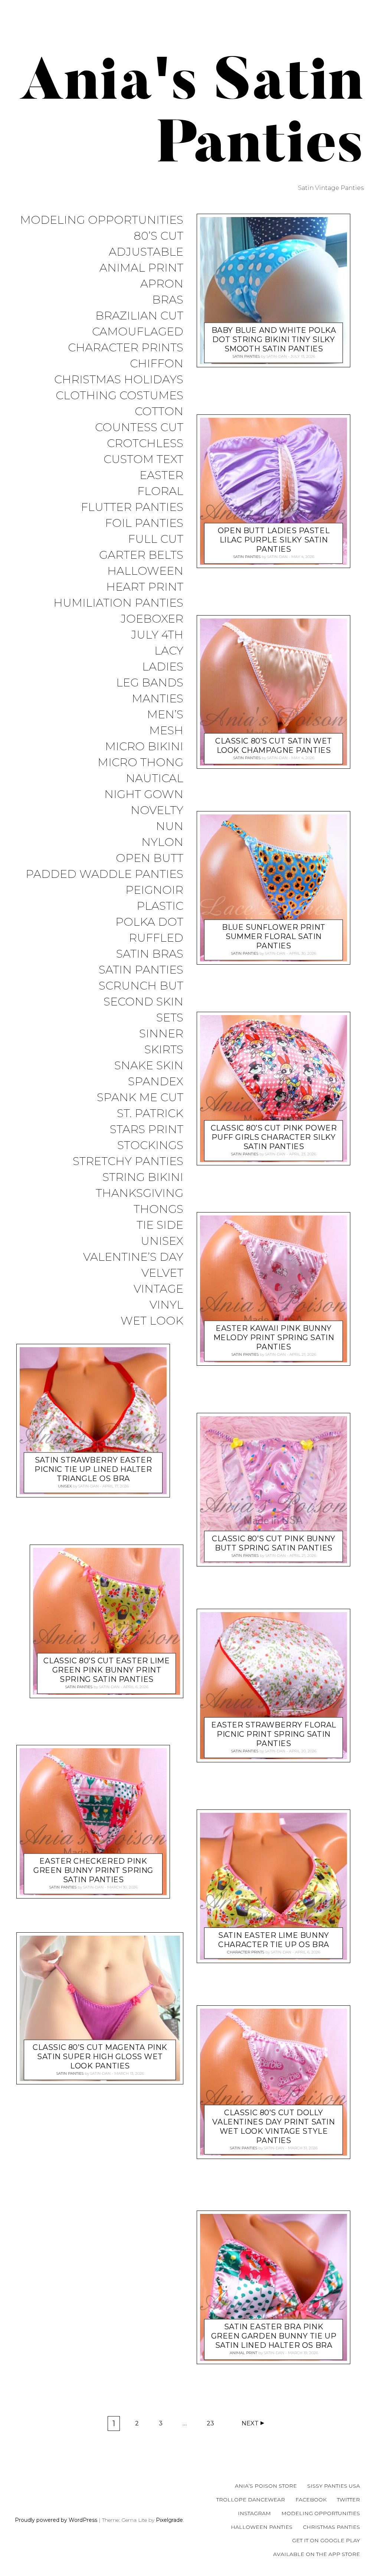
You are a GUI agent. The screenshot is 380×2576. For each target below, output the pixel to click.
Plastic (160, 906)
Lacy (169, 651)
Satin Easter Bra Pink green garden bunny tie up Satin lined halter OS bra (274, 2336)
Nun (170, 826)
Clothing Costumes (119, 396)
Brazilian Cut (139, 316)
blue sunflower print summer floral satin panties (274, 937)
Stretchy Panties (128, 1161)
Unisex (162, 1241)
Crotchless (145, 444)
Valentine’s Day (133, 1257)
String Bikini (143, 1177)
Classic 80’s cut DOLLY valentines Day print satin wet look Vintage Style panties (273, 2126)
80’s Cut (158, 236)
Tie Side (160, 1225)
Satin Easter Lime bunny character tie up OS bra (273, 1940)
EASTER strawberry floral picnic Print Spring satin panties (274, 1735)
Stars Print (147, 1130)
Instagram (254, 2513)
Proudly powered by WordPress (56, 2520)
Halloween (145, 571)
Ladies (163, 667)
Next (250, 2423)
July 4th (157, 635)
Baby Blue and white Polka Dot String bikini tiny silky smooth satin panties (274, 339)
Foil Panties (144, 523)
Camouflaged (138, 332)
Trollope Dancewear (251, 2500)
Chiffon (157, 364)
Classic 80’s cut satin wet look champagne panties (274, 746)
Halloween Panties (262, 2527)
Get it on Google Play (326, 2540)
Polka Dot (149, 922)
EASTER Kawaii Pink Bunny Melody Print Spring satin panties (274, 1338)
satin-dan (89, 1486)
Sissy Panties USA (334, 2486)
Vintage (158, 1289)
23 (213, 2425)
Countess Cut (139, 428)
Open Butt (150, 858)
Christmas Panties (331, 2527)
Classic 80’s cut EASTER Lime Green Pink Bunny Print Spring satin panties (107, 1670)
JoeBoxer (152, 619)
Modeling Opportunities (102, 220)
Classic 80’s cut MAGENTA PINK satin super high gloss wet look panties (100, 2057)
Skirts (164, 1050)
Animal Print (141, 268)
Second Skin (143, 1002)
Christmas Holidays (119, 380)
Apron (162, 284)
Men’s (165, 715)
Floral (160, 491)
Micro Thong (140, 763)
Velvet (162, 1273)
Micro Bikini (144, 747)
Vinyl (166, 1305)
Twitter (348, 2500)
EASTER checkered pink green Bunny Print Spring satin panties (93, 1871)
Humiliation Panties (118, 603)
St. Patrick (150, 1114)
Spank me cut (140, 1098)
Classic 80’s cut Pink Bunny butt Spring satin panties (274, 1543)
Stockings (150, 1146)
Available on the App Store (317, 2554)
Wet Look (152, 1321)
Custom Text (143, 460)
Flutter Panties (132, 507)
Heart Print (145, 587)
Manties (158, 699)
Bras (168, 300)
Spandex (156, 1082)
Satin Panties (141, 970)
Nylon (162, 842)
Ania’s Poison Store (266, 2486)
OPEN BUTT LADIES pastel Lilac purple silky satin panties (274, 540)
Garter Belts (141, 555)
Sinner (161, 1034)
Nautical (155, 779)
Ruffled (156, 938)
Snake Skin (149, 1066)
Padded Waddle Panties (104, 874)
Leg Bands (150, 683)
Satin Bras (150, 954)
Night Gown (144, 795)
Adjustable (146, 252)
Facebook (311, 2500)
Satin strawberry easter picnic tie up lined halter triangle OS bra (93, 1470)
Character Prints (126, 348)
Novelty (157, 810)
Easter (161, 475)
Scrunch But (141, 986)
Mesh (166, 731)
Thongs (158, 1209)
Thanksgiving (140, 1193)
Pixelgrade (169, 2520)
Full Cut (156, 539)
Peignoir (154, 890)
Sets (170, 1018)
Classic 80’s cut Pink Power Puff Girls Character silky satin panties (274, 1137)
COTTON (159, 412)
